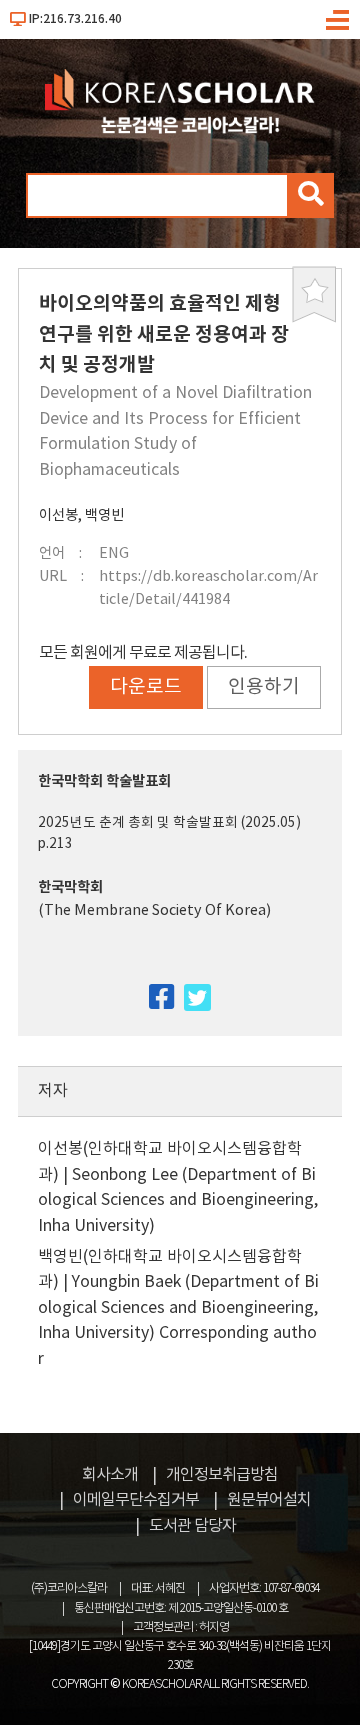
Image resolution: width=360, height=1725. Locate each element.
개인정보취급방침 (222, 1475)
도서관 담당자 (192, 1526)
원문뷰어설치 (269, 1500)
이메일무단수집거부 (136, 1500)
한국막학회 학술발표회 (104, 781)
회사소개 (110, 1475)
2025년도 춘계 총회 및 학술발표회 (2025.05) (169, 823)
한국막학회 (70, 887)
